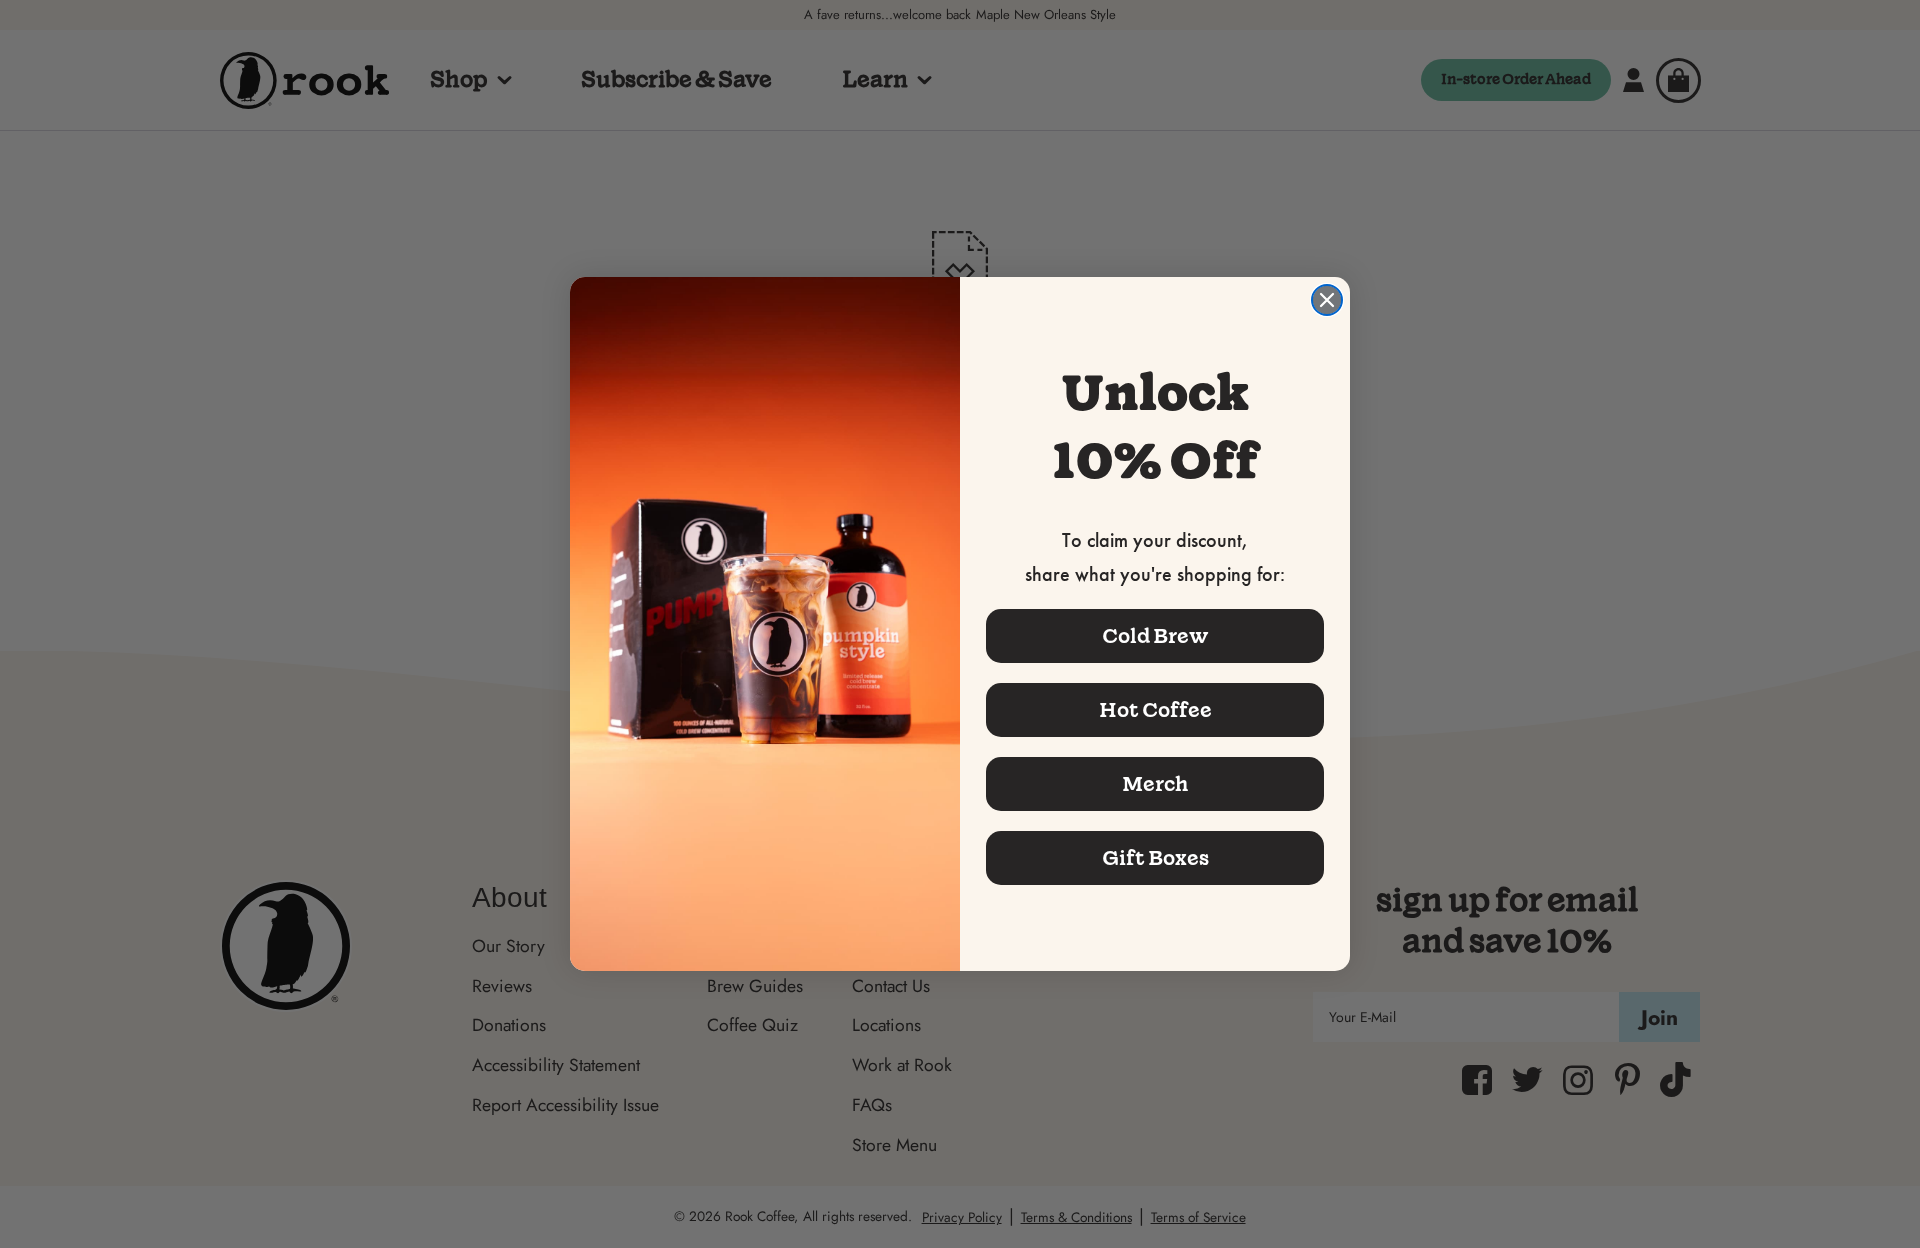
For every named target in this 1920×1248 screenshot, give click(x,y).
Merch (1155, 784)
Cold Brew (1155, 636)
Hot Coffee (1155, 710)
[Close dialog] (1327, 300)
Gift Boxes (1155, 858)
